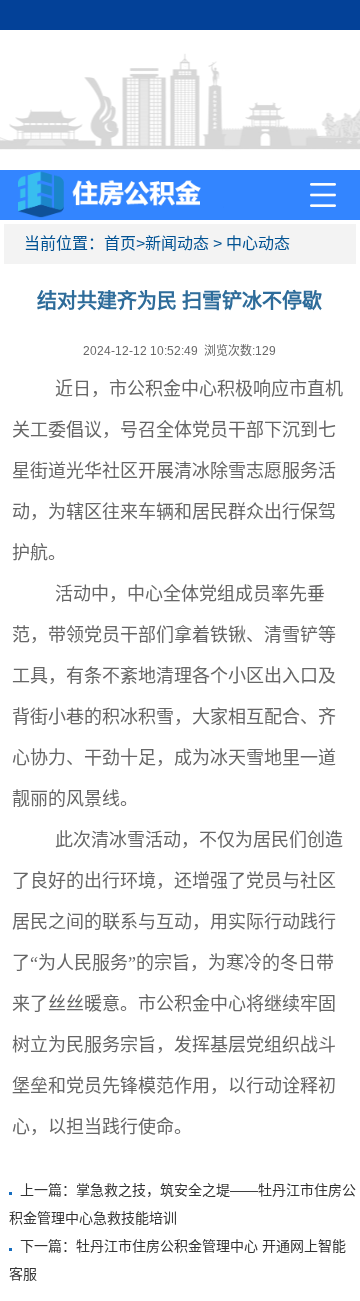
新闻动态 (177, 243)
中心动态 (258, 243)
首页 (120, 243)
